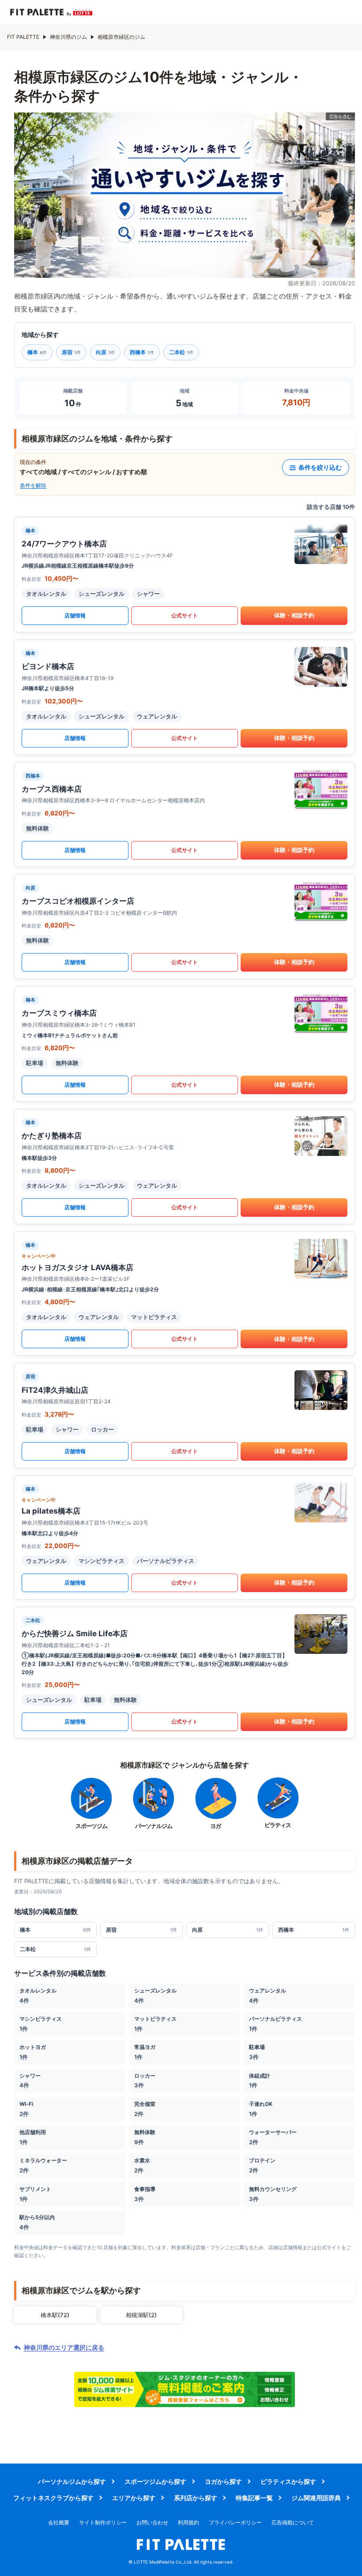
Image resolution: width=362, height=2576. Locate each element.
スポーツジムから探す (155, 2481)
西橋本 (142, 352)
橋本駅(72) (55, 2315)
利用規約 (189, 2522)
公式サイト (185, 615)
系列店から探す (196, 2498)
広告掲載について (293, 2522)
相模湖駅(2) (141, 2315)
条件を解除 (33, 485)
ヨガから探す (223, 2481)
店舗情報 (75, 615)
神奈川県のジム (68, 37)
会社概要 (59, 2522)
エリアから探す (134, 2498)
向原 (105, 352)
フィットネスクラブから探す (53, 2498)
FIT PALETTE (23, 37)
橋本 (37, 352)
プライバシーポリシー (235, 2522)
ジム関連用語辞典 (316, 2498)
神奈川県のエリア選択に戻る (64, 2348)
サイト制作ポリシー (103, 2522)
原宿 (71, 352)
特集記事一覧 (254, 2498)
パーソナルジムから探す (72, 2481)
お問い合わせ (152, 2522)
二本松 (181, 352)
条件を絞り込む (320, 467)
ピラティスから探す (288, 2481)
